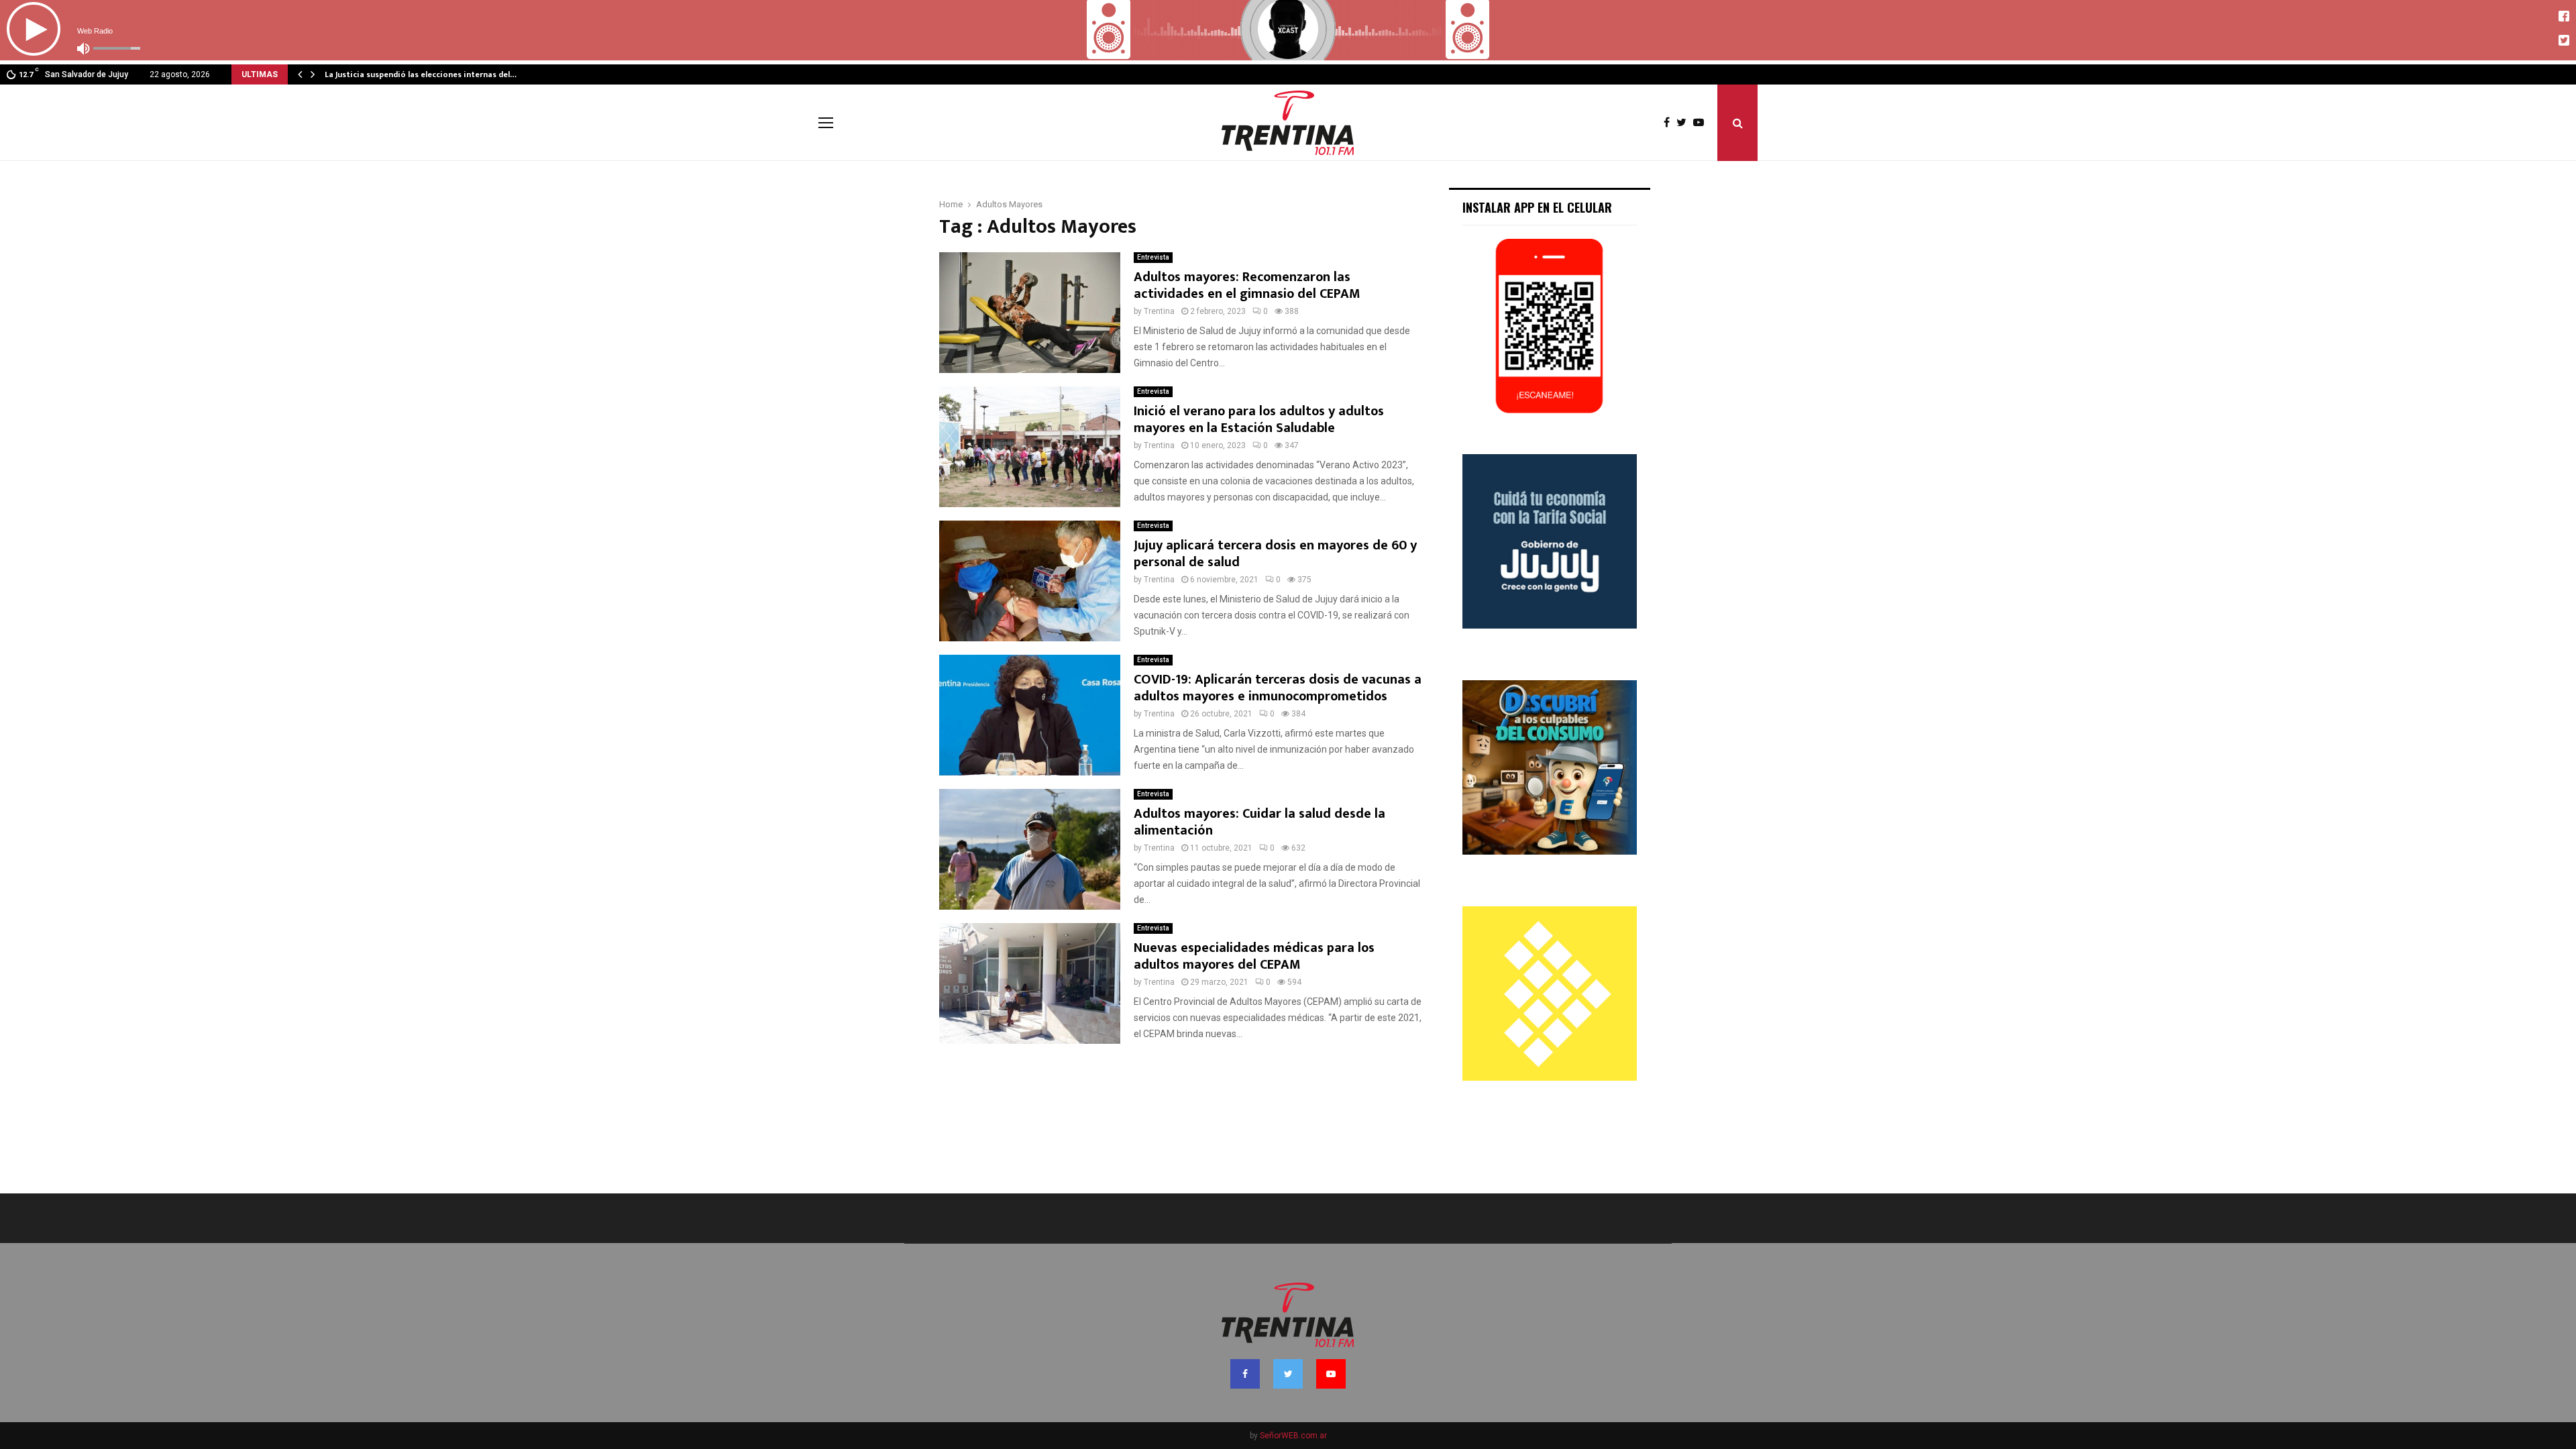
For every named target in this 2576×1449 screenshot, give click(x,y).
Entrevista (1153, 257)
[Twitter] (1685, 123)
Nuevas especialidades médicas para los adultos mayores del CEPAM (1254, 956)
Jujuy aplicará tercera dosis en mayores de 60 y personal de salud (1275, 554)
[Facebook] (1670, 123)
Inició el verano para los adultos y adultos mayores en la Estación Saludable (1259, 420)
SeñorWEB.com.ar (1293, 1436)
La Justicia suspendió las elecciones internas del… (421, 74)
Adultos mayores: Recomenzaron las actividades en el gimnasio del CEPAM (1247, 285)
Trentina (1159, 311)
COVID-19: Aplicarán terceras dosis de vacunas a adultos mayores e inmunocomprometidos (1278, 688)
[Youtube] (1702, 123)
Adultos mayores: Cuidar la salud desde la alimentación (1259, 822)
